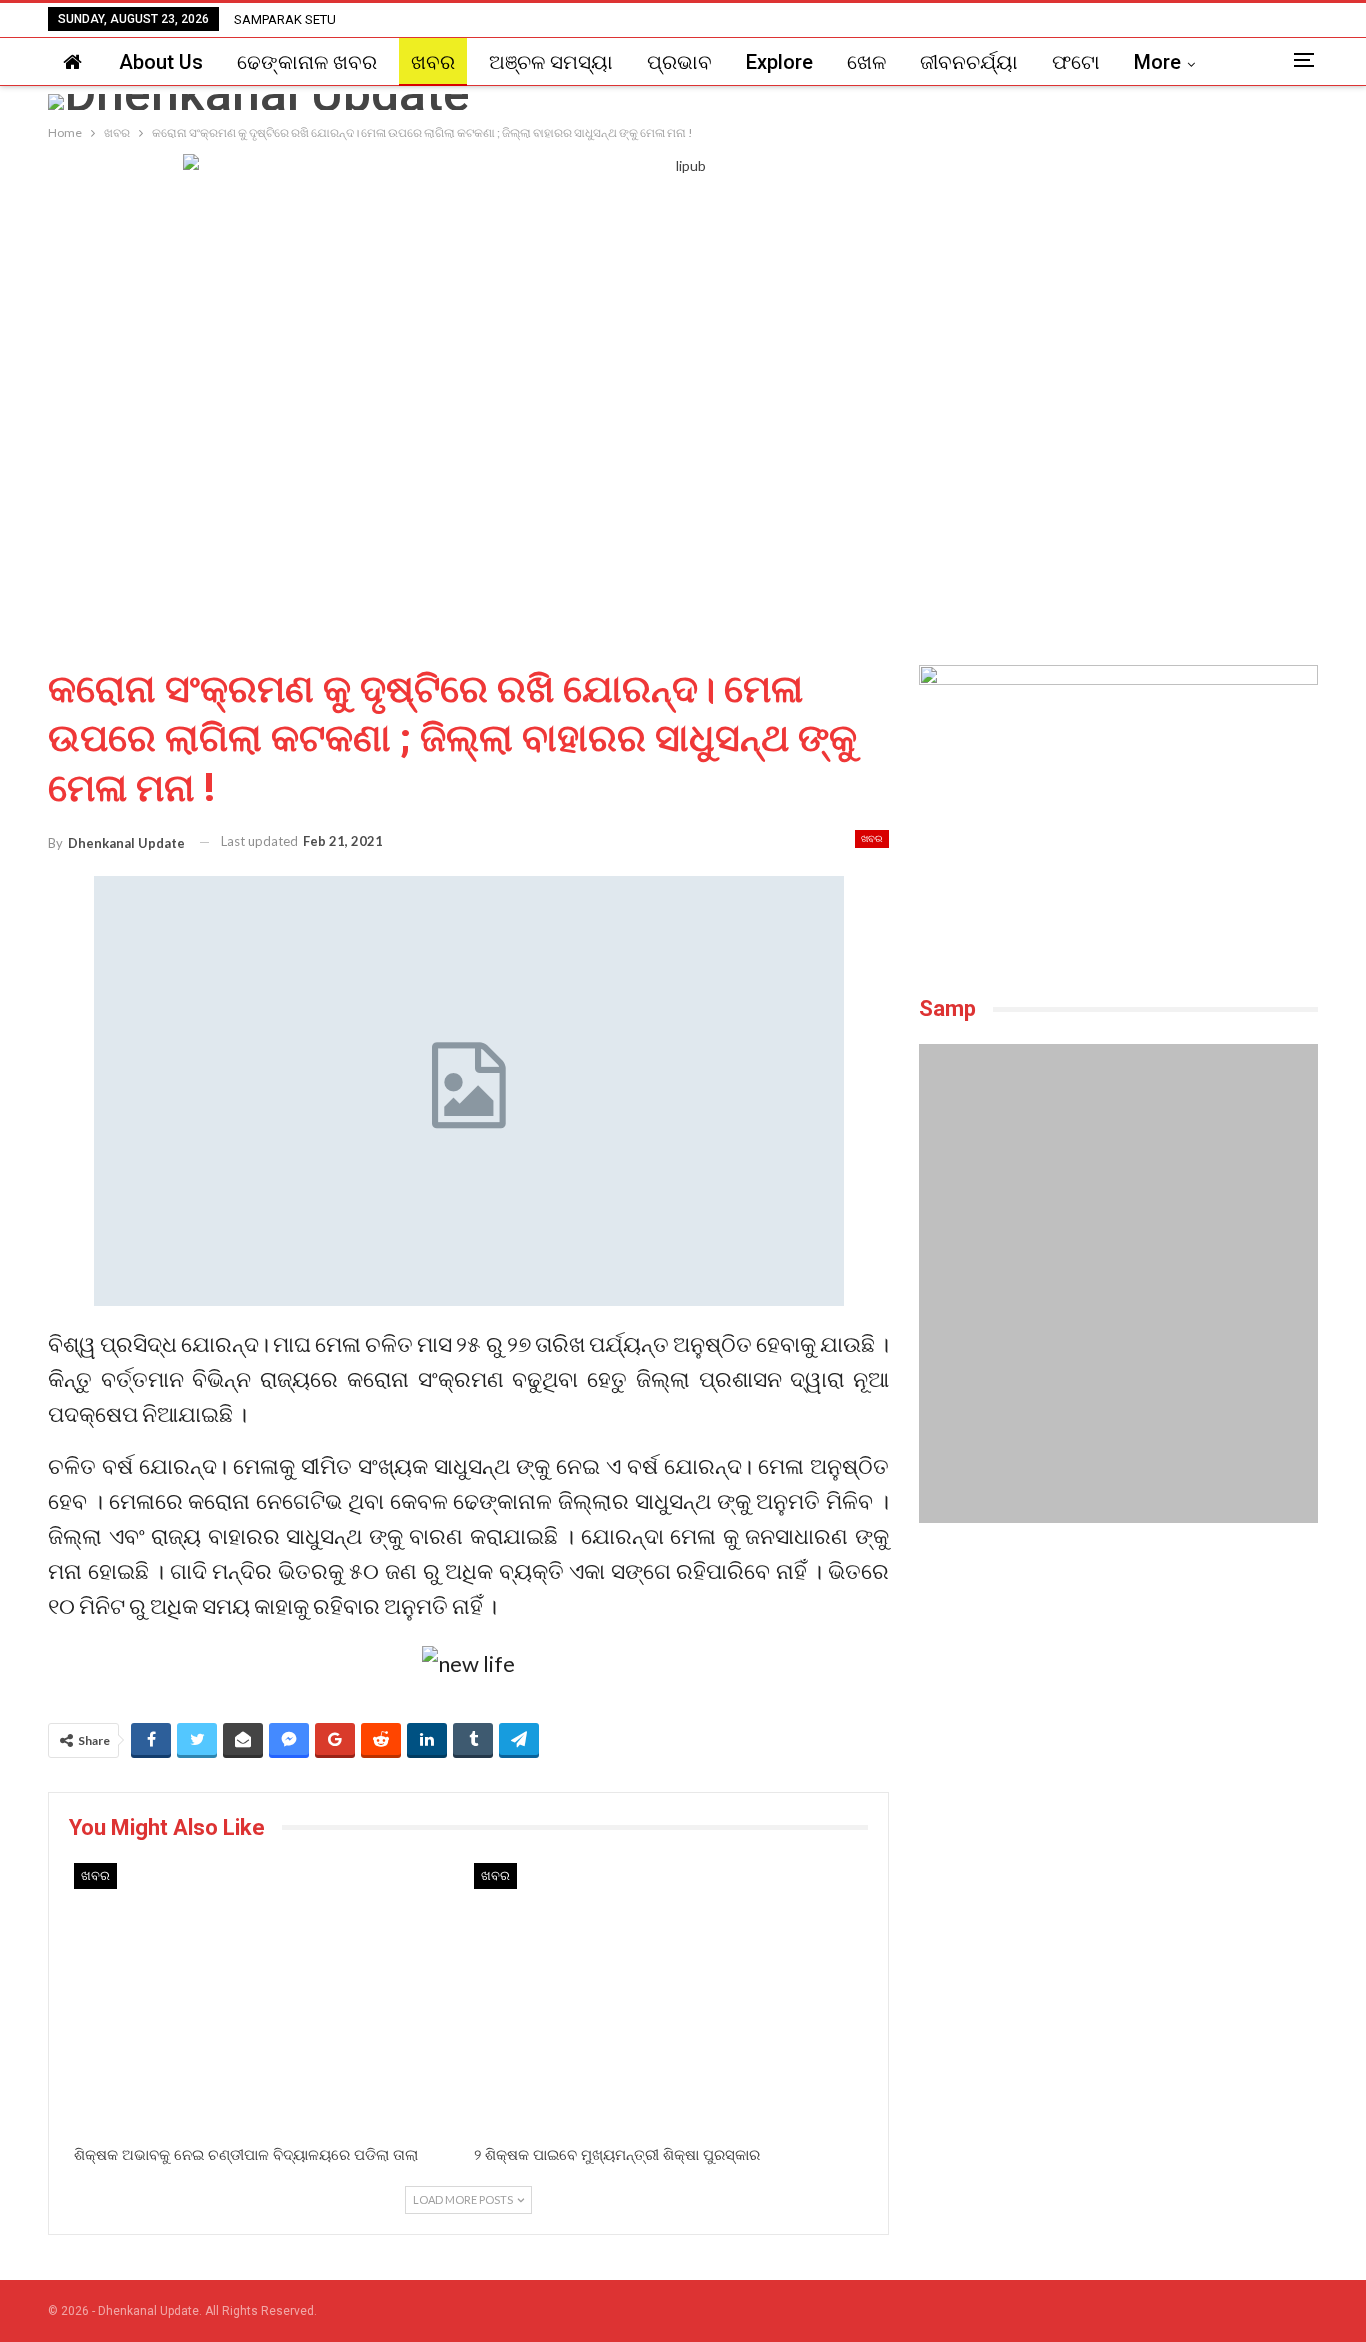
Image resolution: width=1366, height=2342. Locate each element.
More (1157, 62)
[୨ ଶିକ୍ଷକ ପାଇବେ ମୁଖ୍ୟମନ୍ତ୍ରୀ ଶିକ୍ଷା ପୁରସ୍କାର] (669, 1999)
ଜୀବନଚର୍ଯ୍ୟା (969, 62)
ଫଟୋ (1076, 62)
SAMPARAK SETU (285, 19)
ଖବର (433, 62)
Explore (779, 62)
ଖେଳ (866, 62)
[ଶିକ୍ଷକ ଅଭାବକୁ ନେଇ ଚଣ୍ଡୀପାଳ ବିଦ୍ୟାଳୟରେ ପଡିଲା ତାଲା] (269, 1999)
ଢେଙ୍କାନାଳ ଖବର (307, 62)
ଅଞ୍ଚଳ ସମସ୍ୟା (551, 62)
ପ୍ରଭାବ (679, 62)
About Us (161, 62)
